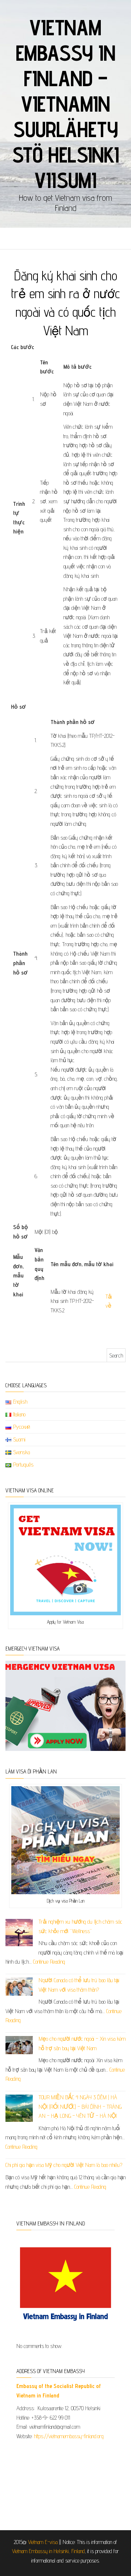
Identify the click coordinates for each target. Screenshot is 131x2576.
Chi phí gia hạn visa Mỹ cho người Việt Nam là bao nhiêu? (64, 2165)
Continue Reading (49, 1962)
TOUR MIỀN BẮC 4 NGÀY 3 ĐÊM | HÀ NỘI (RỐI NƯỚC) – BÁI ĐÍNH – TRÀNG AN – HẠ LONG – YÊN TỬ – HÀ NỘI (80, 2107)
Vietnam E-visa (43, 2542)
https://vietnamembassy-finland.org (69, 2436)
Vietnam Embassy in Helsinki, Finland (48, 2551)
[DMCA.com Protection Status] (65, 2482)
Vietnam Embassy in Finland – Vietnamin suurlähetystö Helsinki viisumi (65, 104)
